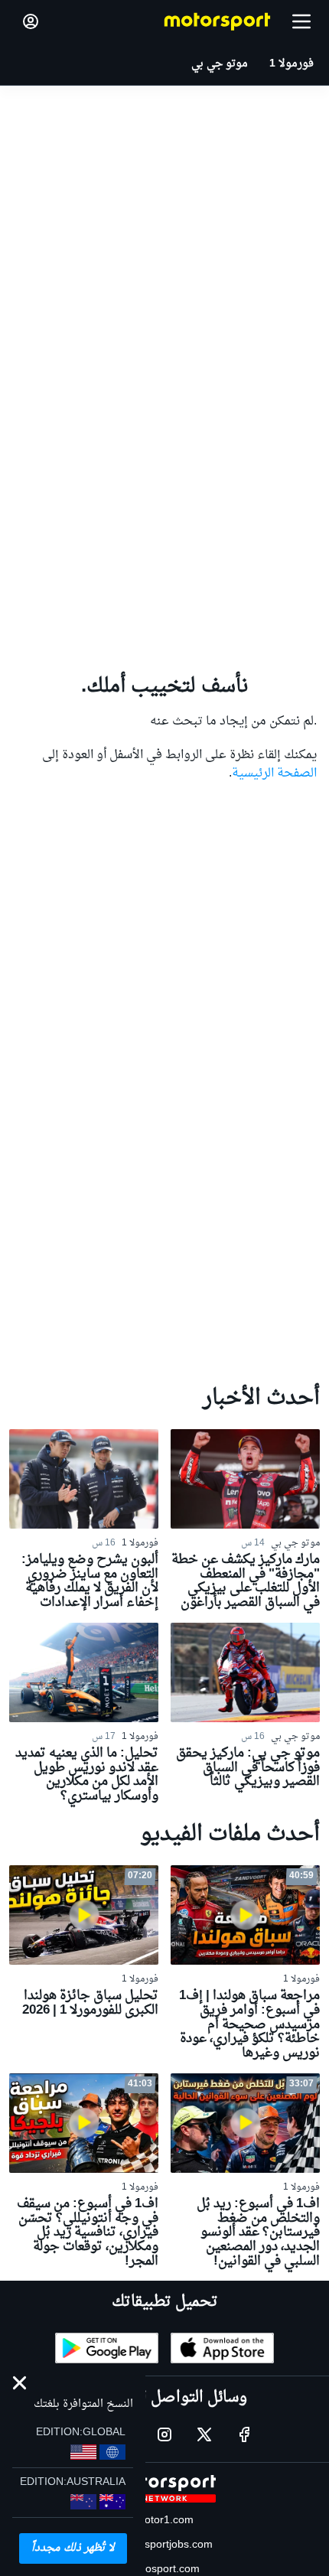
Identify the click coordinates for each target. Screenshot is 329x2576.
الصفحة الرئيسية (274, 773)
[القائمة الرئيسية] (301, 21)
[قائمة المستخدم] (31, 21)
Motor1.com (164, 2521)
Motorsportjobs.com (164, 2545)
